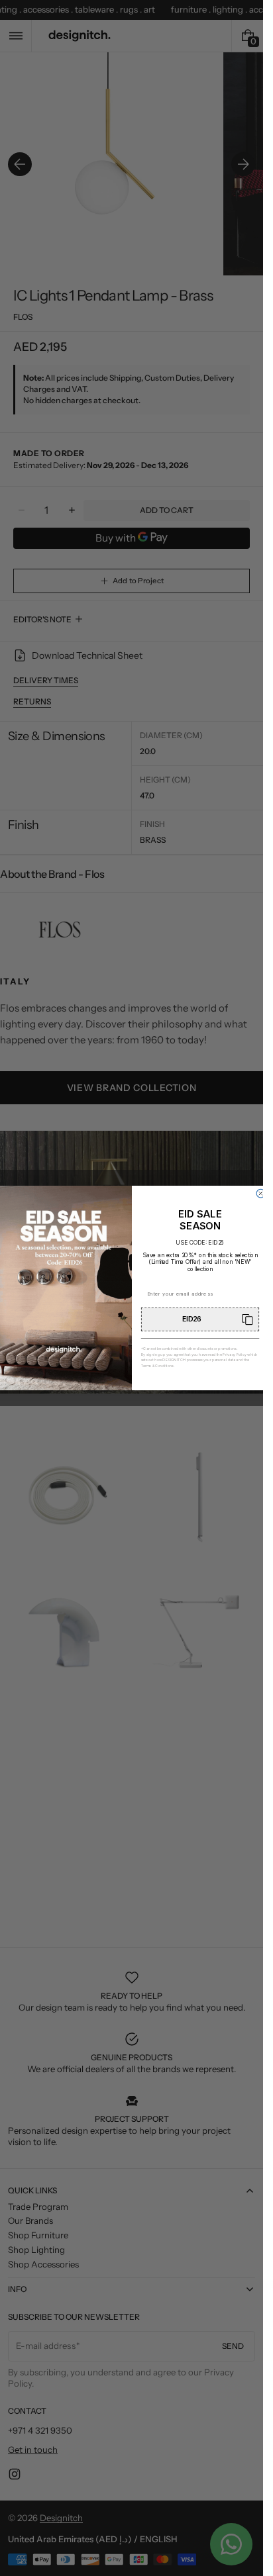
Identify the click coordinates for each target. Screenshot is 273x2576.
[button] (200, 1319)
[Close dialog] (261, 1193)
